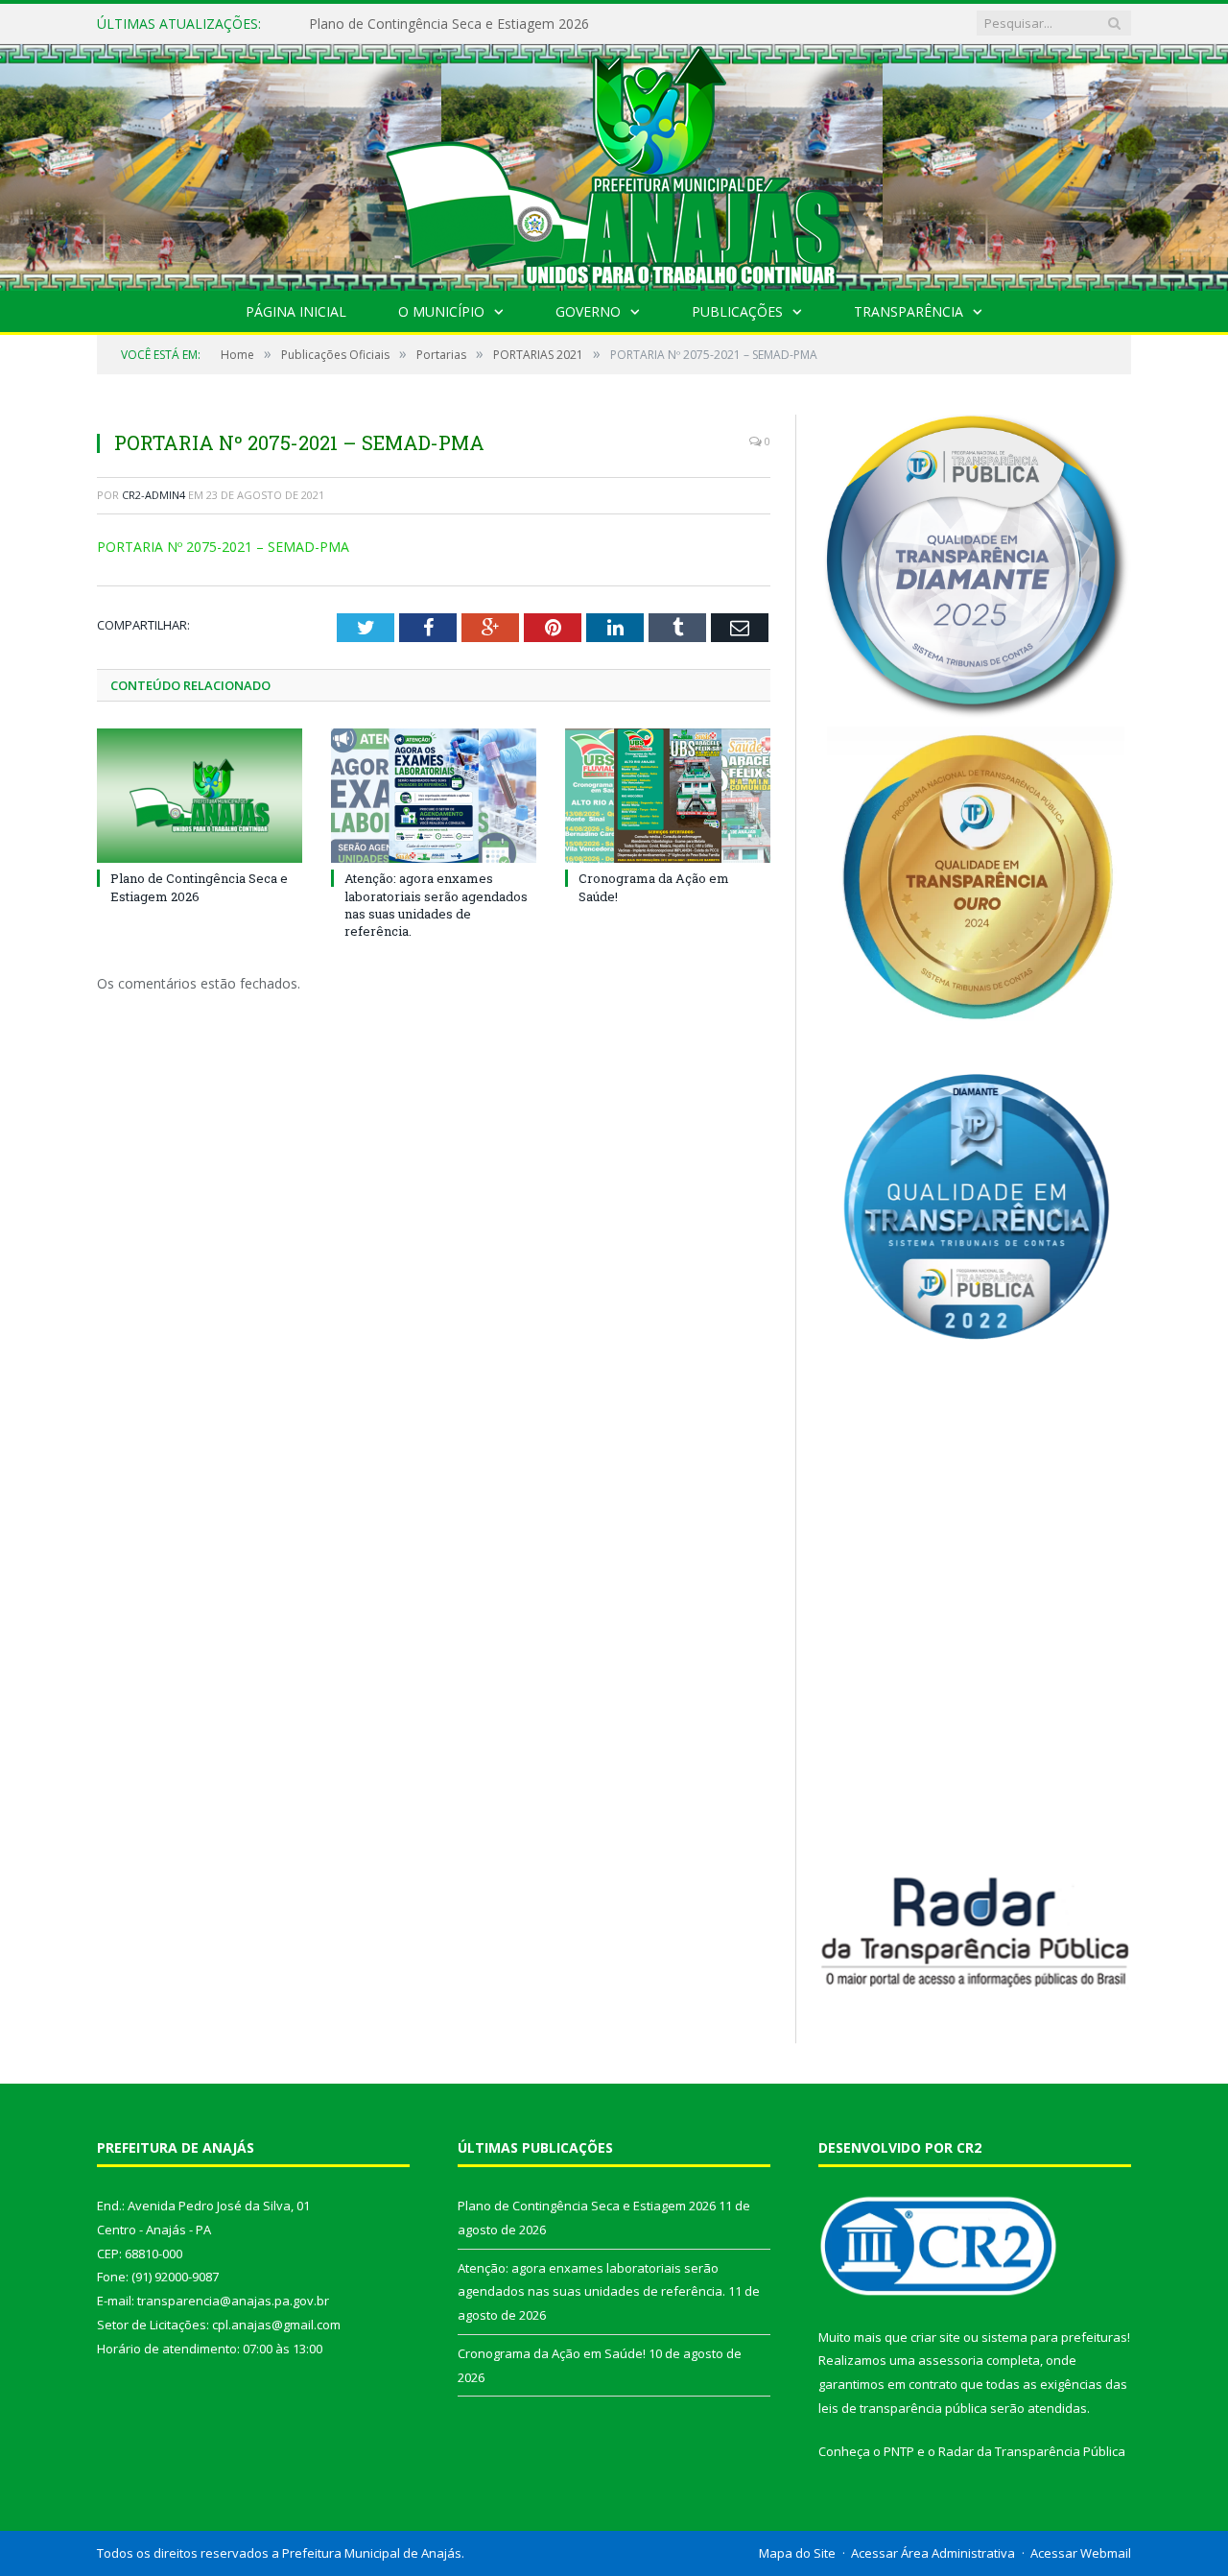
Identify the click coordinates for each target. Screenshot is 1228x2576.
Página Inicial (296, 311)
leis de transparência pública (903, 2408)
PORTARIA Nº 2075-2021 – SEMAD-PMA (223, 547)
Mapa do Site (797, 2553)
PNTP (899, 2451)
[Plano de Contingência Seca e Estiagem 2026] (200, 796)
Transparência (909, 311)
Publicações (737, 311)
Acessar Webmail (1081, 2553)
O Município (441, 311)
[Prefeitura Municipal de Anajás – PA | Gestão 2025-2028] (614, 163)
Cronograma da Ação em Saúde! (552, 2353)
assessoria (951, 2360)
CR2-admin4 (153, 495)
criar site (935, 2337)
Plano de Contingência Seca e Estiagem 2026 (199, 887)
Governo (588, 311)
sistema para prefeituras (1054, 2337)
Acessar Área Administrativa (933, 2553)
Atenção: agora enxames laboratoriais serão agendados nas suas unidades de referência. (530, 24)
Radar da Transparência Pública (1032, 2451)
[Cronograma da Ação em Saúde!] (668, 796)
